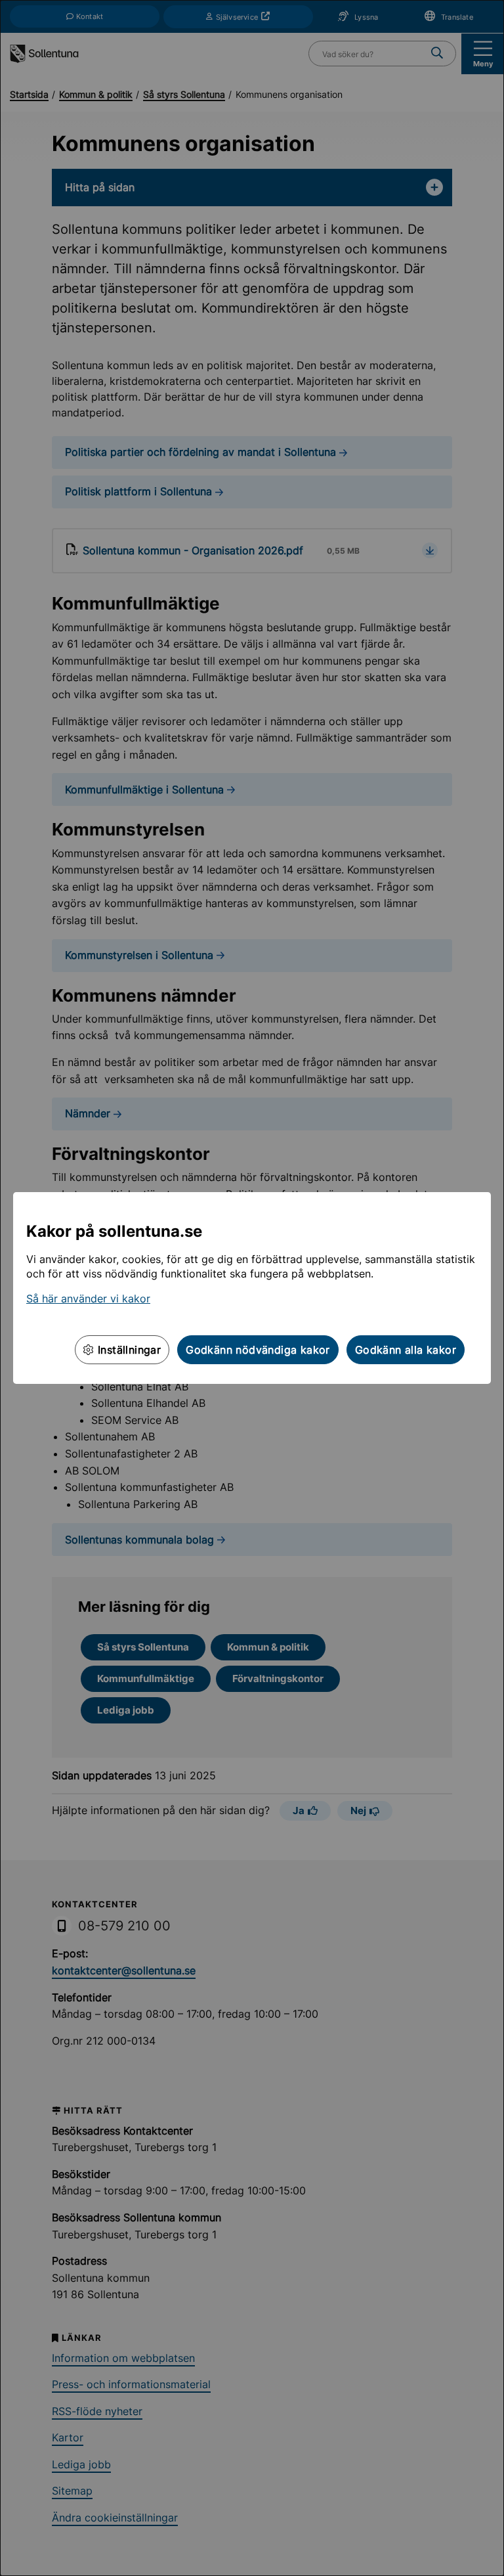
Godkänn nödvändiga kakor (258, 1350)
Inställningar (128, 1350)
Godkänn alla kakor (406, 1350)
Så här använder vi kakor (88, 1299)
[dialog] (252, 1288)
